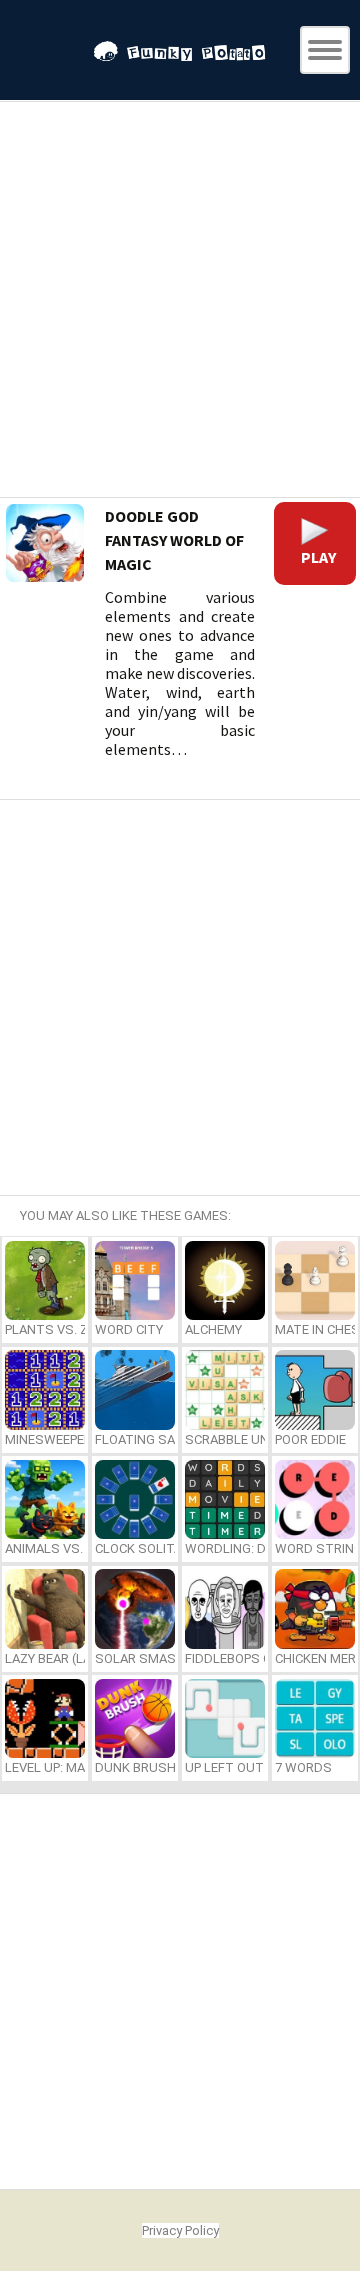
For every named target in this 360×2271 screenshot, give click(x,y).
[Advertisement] (180, 302)
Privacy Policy (180, 2230)
